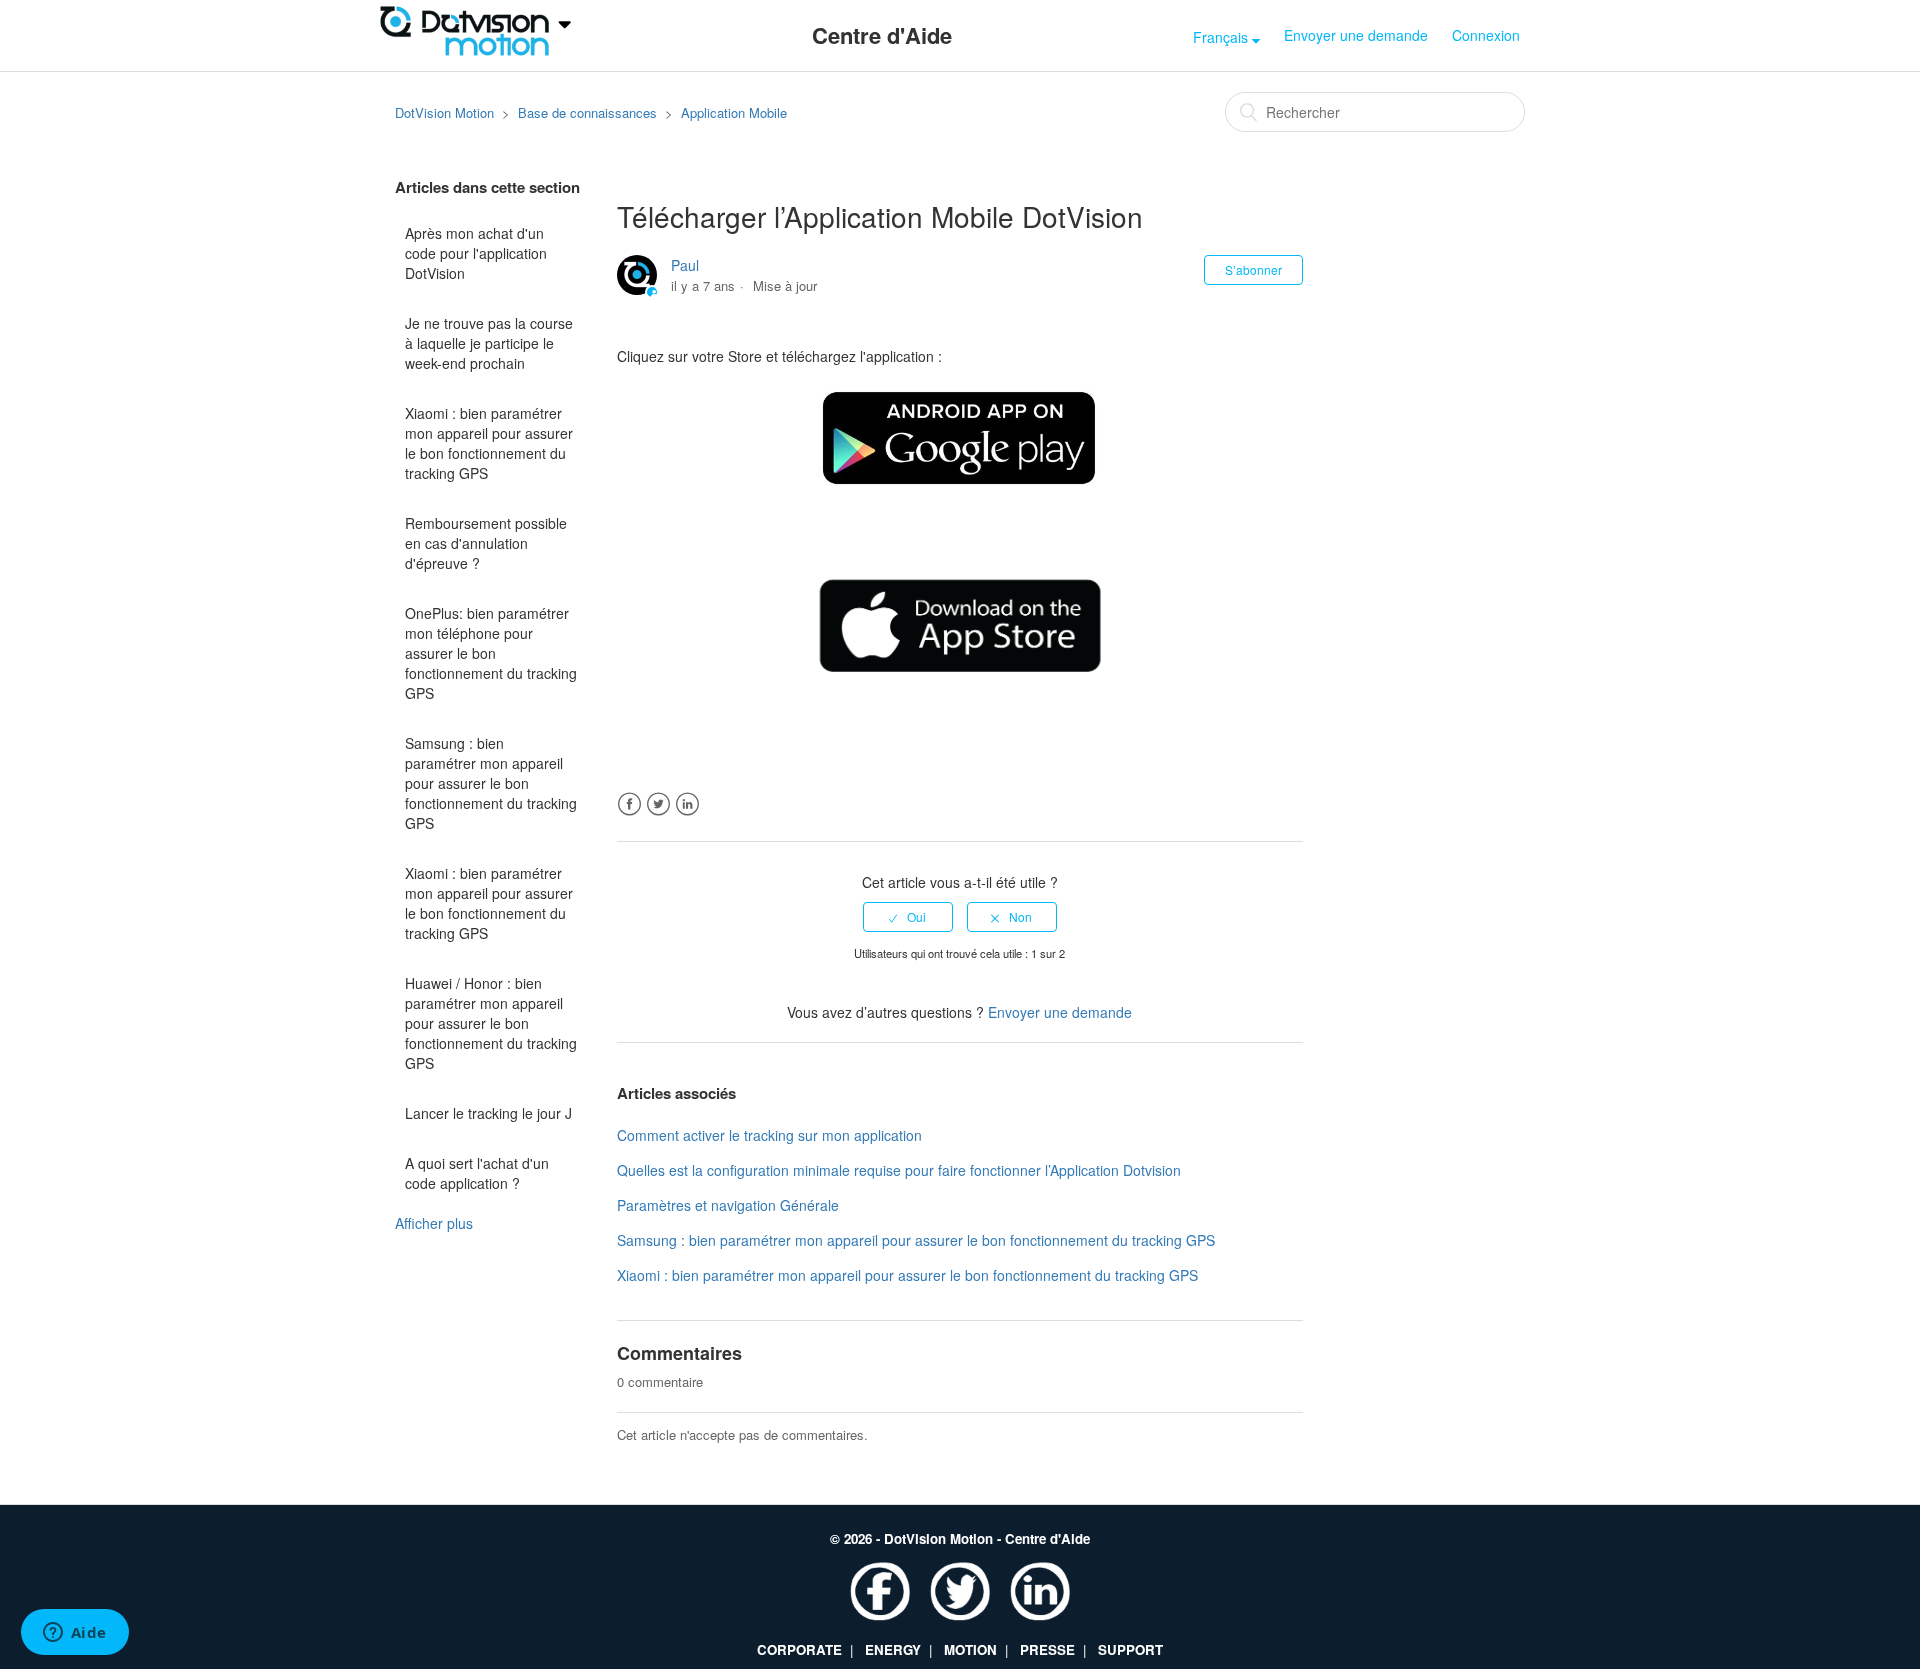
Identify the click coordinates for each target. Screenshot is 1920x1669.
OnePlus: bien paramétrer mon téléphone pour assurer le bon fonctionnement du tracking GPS (491, 653)
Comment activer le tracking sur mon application (769, 1135)
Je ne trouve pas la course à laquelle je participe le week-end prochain (489, 343)
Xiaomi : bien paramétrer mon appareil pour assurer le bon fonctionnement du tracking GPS (489, 443)
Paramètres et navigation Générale (728, 1205)
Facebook (629, 804)
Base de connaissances (587, 112)
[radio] (908, 917)
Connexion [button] (1486, 35)
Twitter (658, 804)
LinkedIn (687, 804)
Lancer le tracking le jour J (488, 1113)
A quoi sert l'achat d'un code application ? (477, 1173)
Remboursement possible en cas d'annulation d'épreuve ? (486, 543)
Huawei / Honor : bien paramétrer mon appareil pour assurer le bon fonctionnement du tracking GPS (491, 1023)
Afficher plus (434, 1223)
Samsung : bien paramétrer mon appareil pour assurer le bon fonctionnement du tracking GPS (491, 783)
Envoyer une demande (1356, 35)
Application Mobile (734, 112)
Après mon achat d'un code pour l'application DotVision (476, 253)
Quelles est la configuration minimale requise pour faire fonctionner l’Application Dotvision (899, 1170)
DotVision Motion (444, 112)
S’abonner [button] (1253, 269)
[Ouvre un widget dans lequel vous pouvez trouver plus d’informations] (74, 1634)
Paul (685, 265)
